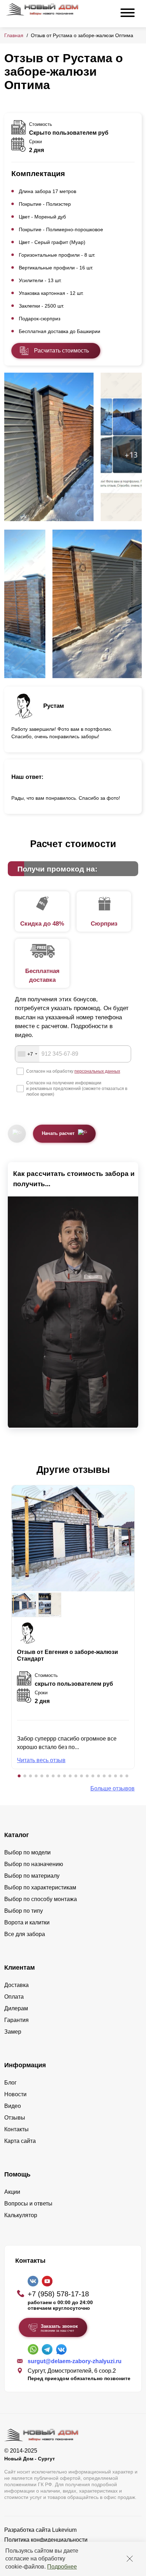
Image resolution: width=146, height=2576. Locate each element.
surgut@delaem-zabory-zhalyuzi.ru (75, 2361)
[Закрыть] (130, 2559)
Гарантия (16, 2020)
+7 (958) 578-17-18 (58, 2294)
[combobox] (27, 1054)
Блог (10, 2083)
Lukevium (64, 2530)
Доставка (16, 1985)
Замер (13, 2032)
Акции (12, 2192)
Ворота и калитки (27, 1922)
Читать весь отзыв (41, 1760)
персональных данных (97, 1071)
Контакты (16, 2129)
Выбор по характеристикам (40, 1887)
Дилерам (16, 2008)
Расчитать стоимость (61, 351)
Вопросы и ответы (28, 2204)
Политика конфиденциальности (46, 2540)
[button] (19, 1776)
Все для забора (25, 1934)
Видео (13, 2106)
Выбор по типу (24, 1911)
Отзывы (15, 2118)
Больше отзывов (113, 1788)
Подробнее (62, 2567)
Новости (15, 2094)
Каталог (17, 1835)
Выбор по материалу (32, 1876)
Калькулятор (21, 2215)
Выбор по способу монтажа (41, 1899)
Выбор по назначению (34, 1864)
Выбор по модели (27, 1852)
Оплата (14, 1997)
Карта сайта (20, 2141)
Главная (14, 35)
